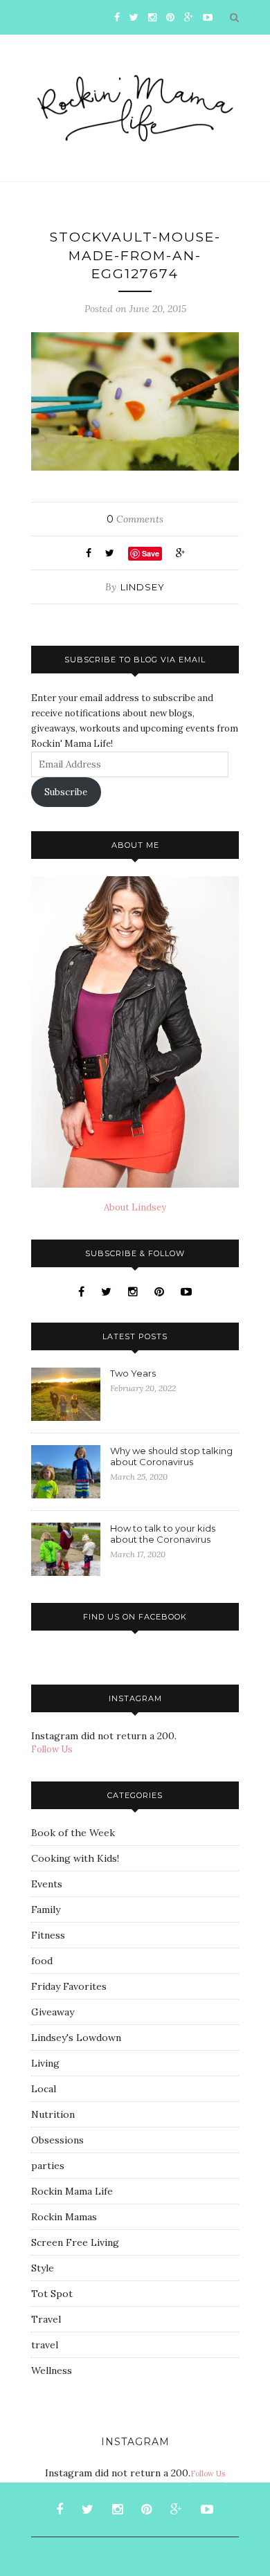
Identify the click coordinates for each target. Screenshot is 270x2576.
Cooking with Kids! (75, 1858)
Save (151, 553)
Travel (46, 2319)
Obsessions (57, 2140)
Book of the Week (73, 1833)
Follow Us (52, 1749)
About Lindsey (135, 1207)
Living (45, 2063)
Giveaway (53, 2012)
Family (46, 1910)
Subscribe (66, 792)
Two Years (133, 1373)
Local (44, 2089)
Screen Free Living (75, 2242)
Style (43, 2268)
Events (47, 1884)
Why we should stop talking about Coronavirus (171, 1456)
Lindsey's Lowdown (76, 2038)
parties (48, 2166)
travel (45, 2345)
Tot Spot (52, 2294)
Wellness (52, 2370)
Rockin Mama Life (72, 2191)
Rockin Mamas (64, 2217)
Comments (135, 519)
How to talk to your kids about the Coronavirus (163, 1534)
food (42, 1961)
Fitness (48, 1935)
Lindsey (143, 587)
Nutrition (53, 2114)
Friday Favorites (69, 1986)
